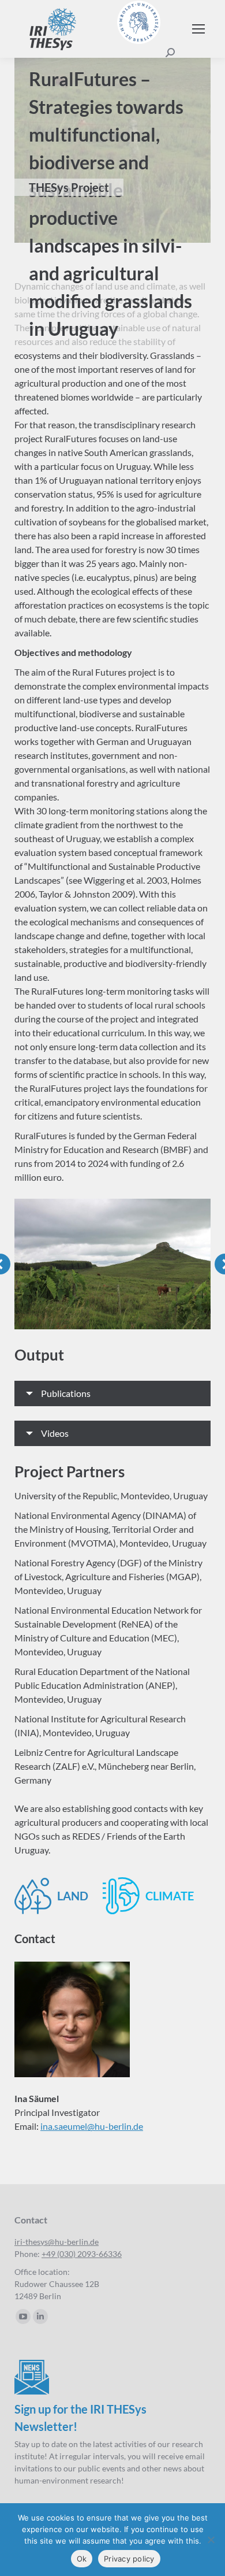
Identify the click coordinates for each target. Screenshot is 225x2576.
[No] (211, 2540)
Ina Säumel (37, 2098)
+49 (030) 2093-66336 (82, 2254)
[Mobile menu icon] (198, 29)
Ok (82, 2559)
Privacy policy (129, 2559)
